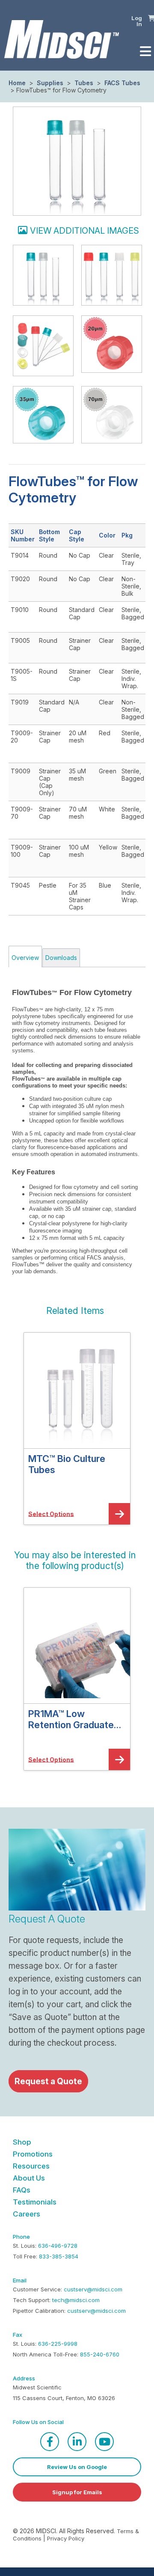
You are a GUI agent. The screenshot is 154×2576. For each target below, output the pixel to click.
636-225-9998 (58, 2344)
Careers (27, 2214)
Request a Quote (48, 2081)
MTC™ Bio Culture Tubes (67, 1464)
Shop (22, 2142)
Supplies (50, 83)
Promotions (33, 2154)
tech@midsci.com (76, 2300)
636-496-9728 (58, 2246)
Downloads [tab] (61, 958)
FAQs (22, 2190)
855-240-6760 (100, 2354)
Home (17, 83)
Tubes (84, 83)
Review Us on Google (77, 2467)
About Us (29, 2178)
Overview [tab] (25, 958)
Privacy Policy (66, 2538)
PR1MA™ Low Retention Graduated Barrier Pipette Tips (74, 1719)
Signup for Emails (77, 2492)
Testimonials (35, 2202)
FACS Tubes (121, 83)
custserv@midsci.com (93, 2289)
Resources (31, 2166)
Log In (137, 21)
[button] (75, 1311)
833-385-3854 (59, 2256)
